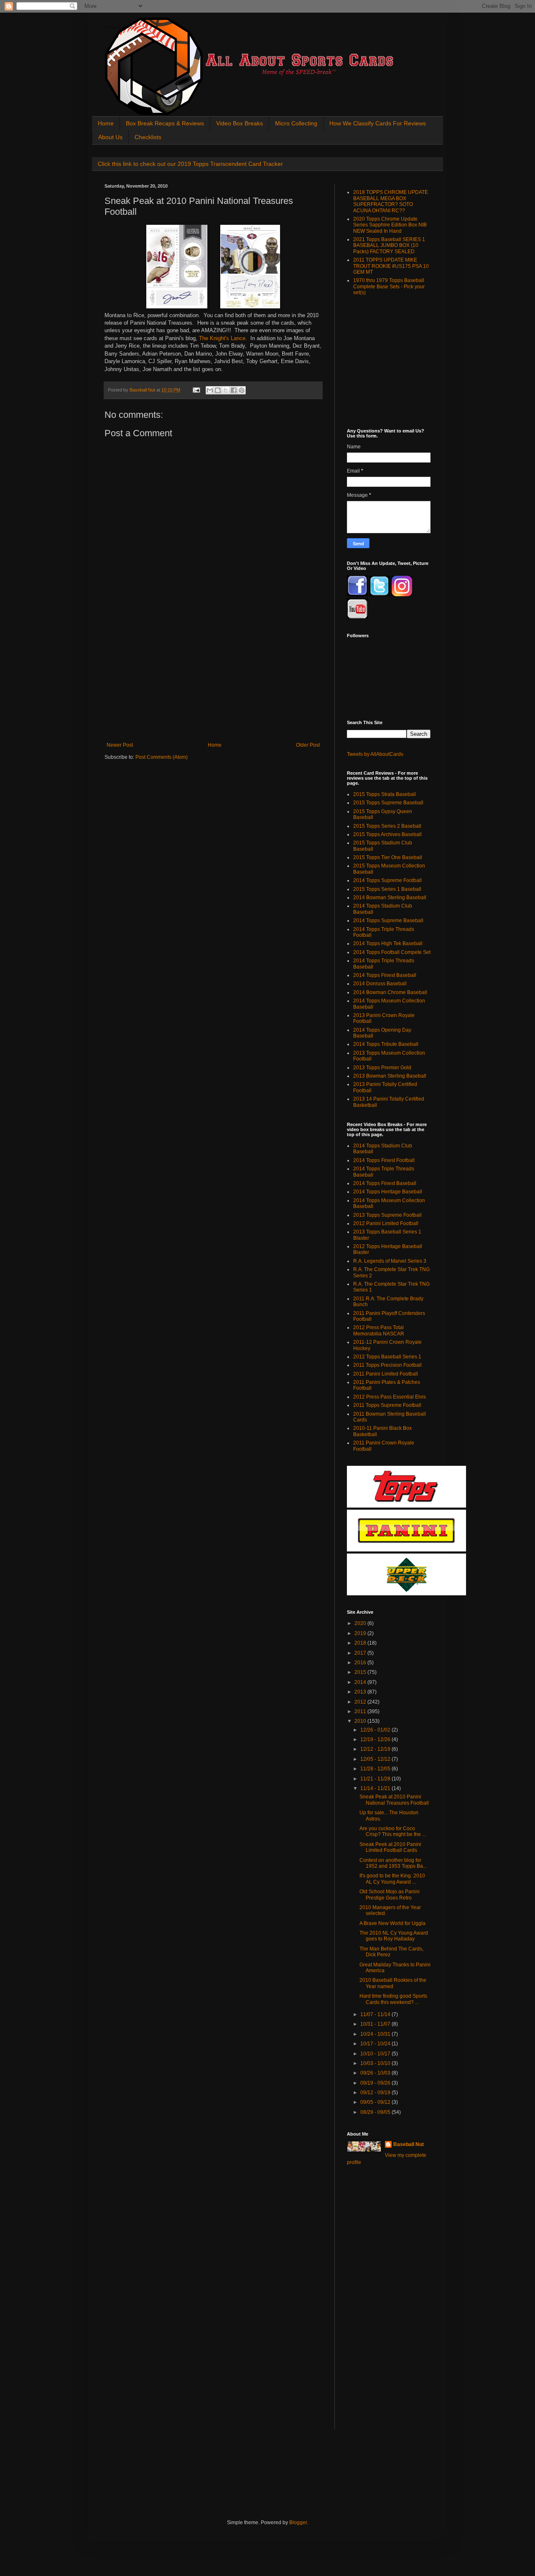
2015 (361, 1672)
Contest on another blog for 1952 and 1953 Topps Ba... (393, 1863)
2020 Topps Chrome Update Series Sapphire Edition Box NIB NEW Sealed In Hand (390, 225)
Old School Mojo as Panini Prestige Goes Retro (390, 1894)
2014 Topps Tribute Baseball (386, 1044)
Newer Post (120, 745)
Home (106, 123)
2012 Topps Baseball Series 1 (387, 1357)
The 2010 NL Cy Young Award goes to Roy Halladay (394, 1936)
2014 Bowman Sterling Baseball (390, 898)
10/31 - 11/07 (376, 2024)
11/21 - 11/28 (376, 1779)
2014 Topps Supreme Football (387, 880)
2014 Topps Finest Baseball (385, 975)
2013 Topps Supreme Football (387, 1215)
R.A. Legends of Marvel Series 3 (390, 1261)
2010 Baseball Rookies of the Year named (393, 1983)
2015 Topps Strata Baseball (385, 794)
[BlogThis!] (218, 390)
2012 (361, 1702)
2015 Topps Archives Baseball (387, 834)
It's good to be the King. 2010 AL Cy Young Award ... (392, 1879)
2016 (361, 1663)
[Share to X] (226, 390)
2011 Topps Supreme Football (387, 1405)
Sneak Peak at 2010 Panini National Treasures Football (394, 1800)
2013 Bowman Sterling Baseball (390, 1076)
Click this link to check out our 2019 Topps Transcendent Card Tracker (190, 164)
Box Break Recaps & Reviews (165, 123)
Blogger (298, 2523)
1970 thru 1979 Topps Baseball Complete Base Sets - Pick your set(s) (389, 286)
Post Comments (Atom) (162, 757)
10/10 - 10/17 (376, 2054)
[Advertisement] (213, 679)
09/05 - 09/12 (376, 2102)
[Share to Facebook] (234, 390)
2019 (361, 1633)
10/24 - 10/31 (376, 2034)
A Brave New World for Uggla (392, 1923)
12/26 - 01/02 (376, 1730)
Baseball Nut (409, 2144)
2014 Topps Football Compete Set (392, 952)
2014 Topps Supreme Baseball (388, 921)
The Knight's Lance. (223, 338)
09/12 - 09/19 (376, 2093)
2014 (361, 1682)
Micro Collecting (296, 123)
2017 (361, 1653)
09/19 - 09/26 (376, 2083)
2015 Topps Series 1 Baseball (387, 889)
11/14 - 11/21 (376, 1788)
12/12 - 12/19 (376, 1749)
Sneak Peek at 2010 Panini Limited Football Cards (390, 1847)
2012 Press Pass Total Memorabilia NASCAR (379, 1330)
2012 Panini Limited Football (386, 1223)
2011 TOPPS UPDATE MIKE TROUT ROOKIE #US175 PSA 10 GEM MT (391, 266)
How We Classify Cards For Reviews (378, 123)
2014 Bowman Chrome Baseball (390, 992)
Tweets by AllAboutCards (375, 754)
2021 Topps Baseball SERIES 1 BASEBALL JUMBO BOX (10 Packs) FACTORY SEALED (389, 245)
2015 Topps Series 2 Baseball (387, 826)
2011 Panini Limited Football (386, 1374)
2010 (361, 1721)
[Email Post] (196, 390)
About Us (110, 137)
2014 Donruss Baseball (380, 984)
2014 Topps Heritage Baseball (388, 1192)
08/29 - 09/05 (376, 2112)
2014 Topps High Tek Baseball (388, 943)
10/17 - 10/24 (376, 2044)
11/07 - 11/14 (376, 2014)
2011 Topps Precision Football (387, 1365)
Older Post (308, 745)
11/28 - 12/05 (376, 1769)
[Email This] (210, 390)
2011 (361, 1711)
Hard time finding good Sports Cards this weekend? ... (393, 1999)
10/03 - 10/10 (376, 2063)
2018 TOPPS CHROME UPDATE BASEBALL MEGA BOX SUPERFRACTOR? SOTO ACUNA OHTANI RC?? (391, 201)
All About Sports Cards (121, 28)
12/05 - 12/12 (376, 1759)
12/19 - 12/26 (376, 1739)
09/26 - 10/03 (376, 2073)
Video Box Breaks (239, 123)
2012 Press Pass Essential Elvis (390, 1397)
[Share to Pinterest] (242, 390)
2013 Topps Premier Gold (382, 1068)
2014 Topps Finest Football (384, 1160)
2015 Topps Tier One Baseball (388, 857)
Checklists (148, 137)
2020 (361, 1623)
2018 (361, 1643)
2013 (361, 1692)
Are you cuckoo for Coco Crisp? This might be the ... (393, 1831)
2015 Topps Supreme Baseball (388, 803)
